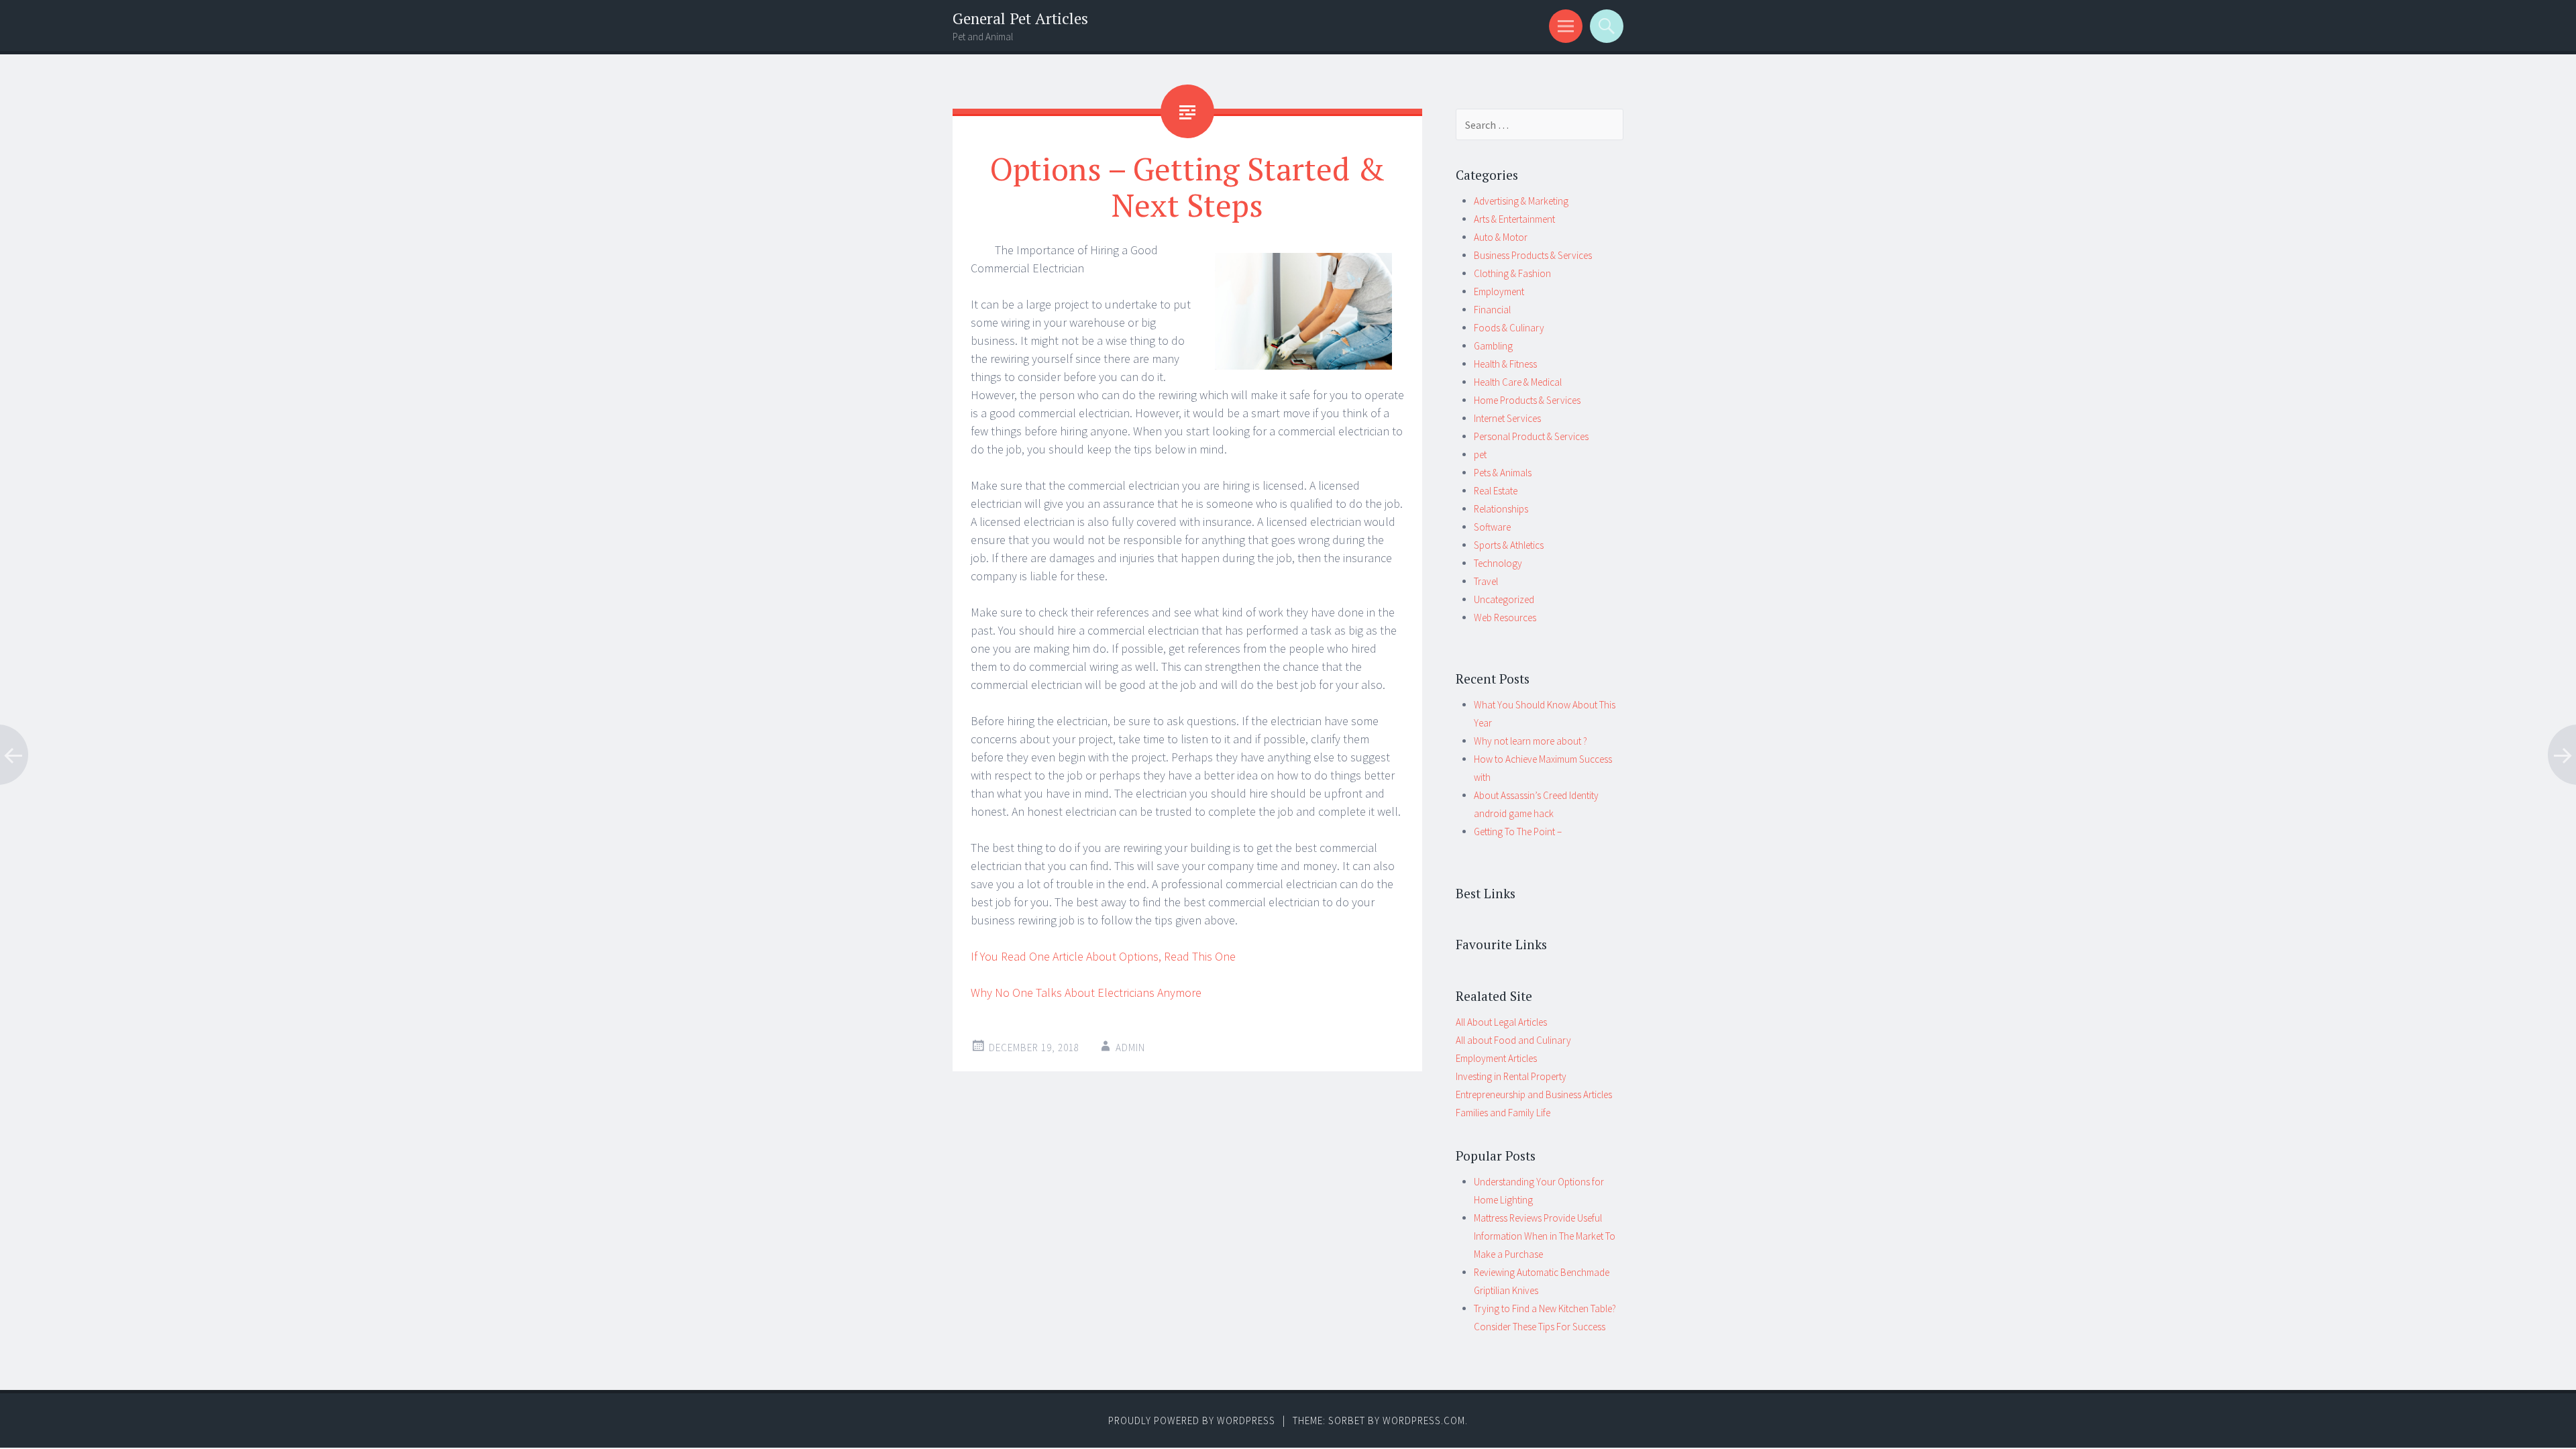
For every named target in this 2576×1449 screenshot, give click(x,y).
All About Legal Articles (1501, 1022)
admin (1130, 1048)
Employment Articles (1496, 1058)
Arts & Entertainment (1514, 219)
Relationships (1501, 509)
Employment (1499, 291)
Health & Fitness (1505, 364)
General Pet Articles (1020, 18)
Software (1492, 527)
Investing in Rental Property (1511, 1076)
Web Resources (1505, 618)
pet (1480, 454)
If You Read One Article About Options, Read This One (1103, 956)
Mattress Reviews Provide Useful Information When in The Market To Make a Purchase (1545, 1236)
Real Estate (1496, 491)
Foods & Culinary (1509, 328)
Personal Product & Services (1531, 436)
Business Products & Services (1533, 255)
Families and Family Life (1503, 1113)
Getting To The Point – (1518, 831)
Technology (1498, 563)
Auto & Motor (1501, 237)
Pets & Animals (1503, 473)
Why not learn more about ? (1531, 741)
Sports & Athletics (1509, 545)
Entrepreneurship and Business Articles (1534, 1094)
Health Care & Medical (1518, 382)
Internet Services (1507, 418)
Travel (1486, 581)
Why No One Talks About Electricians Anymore (1086, 992)
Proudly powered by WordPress (1192, 1420)
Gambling (1493, 346)
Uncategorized (1504, 599)
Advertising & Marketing (1521, 201)
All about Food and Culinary (1513, 1040)
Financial (1492, 310)
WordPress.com (1424, 1420)
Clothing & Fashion (1512, 273)
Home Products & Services (1527, 400)
